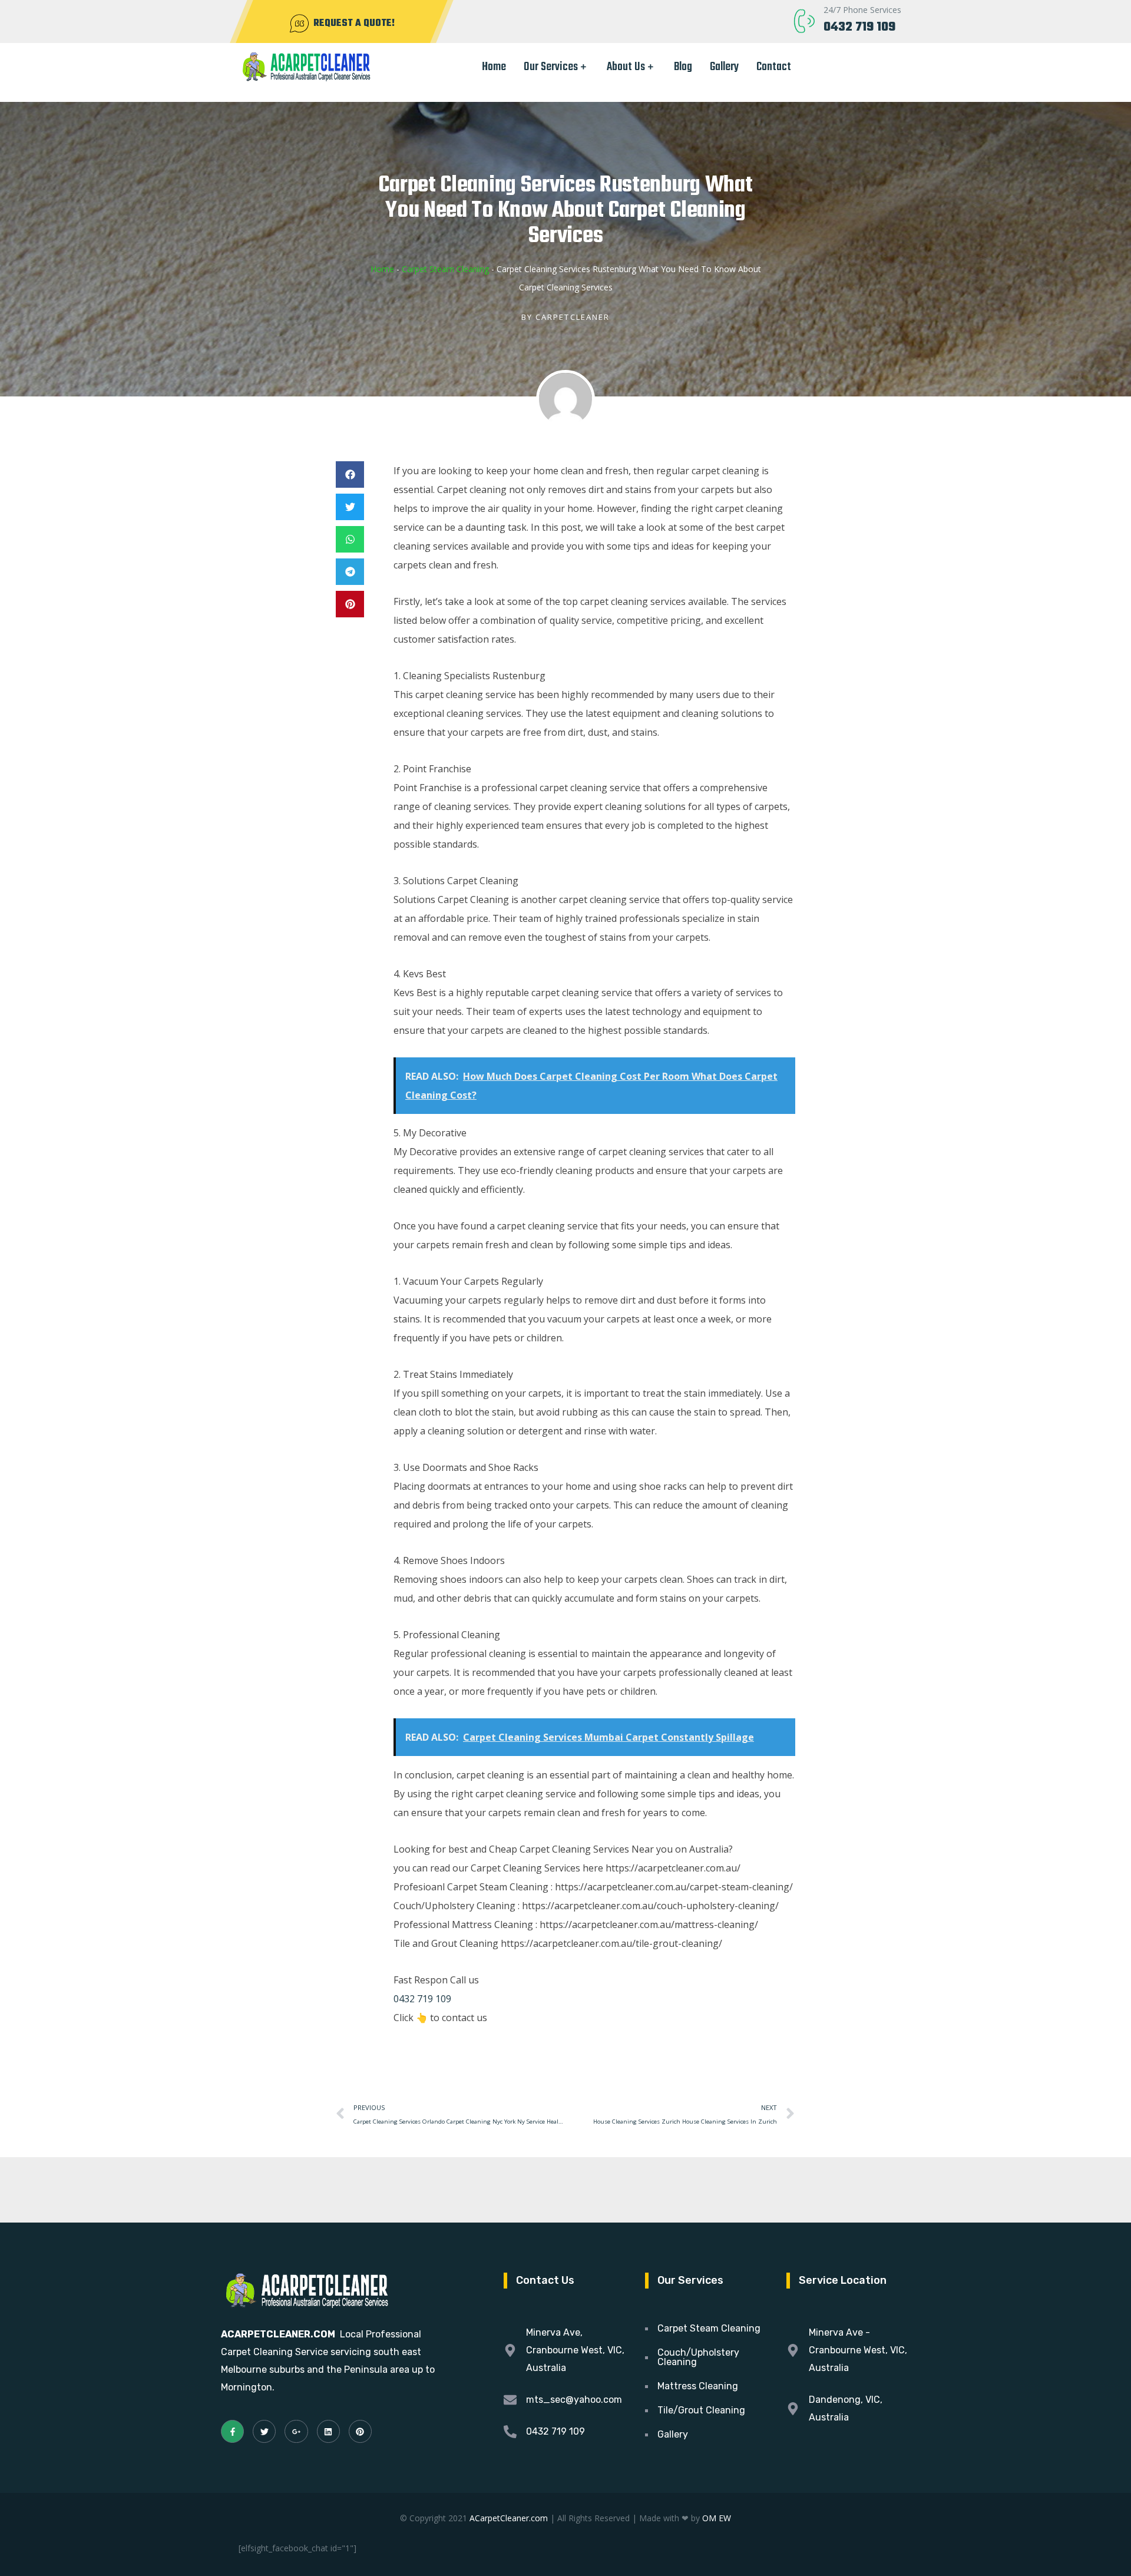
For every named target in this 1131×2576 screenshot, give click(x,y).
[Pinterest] (360, 2431)
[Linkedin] (328, 2431)
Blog (683, 67)
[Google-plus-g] (296, 2431)
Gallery (724, 67)
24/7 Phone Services (862, 10)
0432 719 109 (859, 27)
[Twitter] (264, 2431)
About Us (626, 67)
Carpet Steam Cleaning (445, 269)
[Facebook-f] (232, 2431)
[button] (350, 474)
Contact (774, 67)
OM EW (717, 2518)
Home (494, 67)
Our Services (551, 67)
